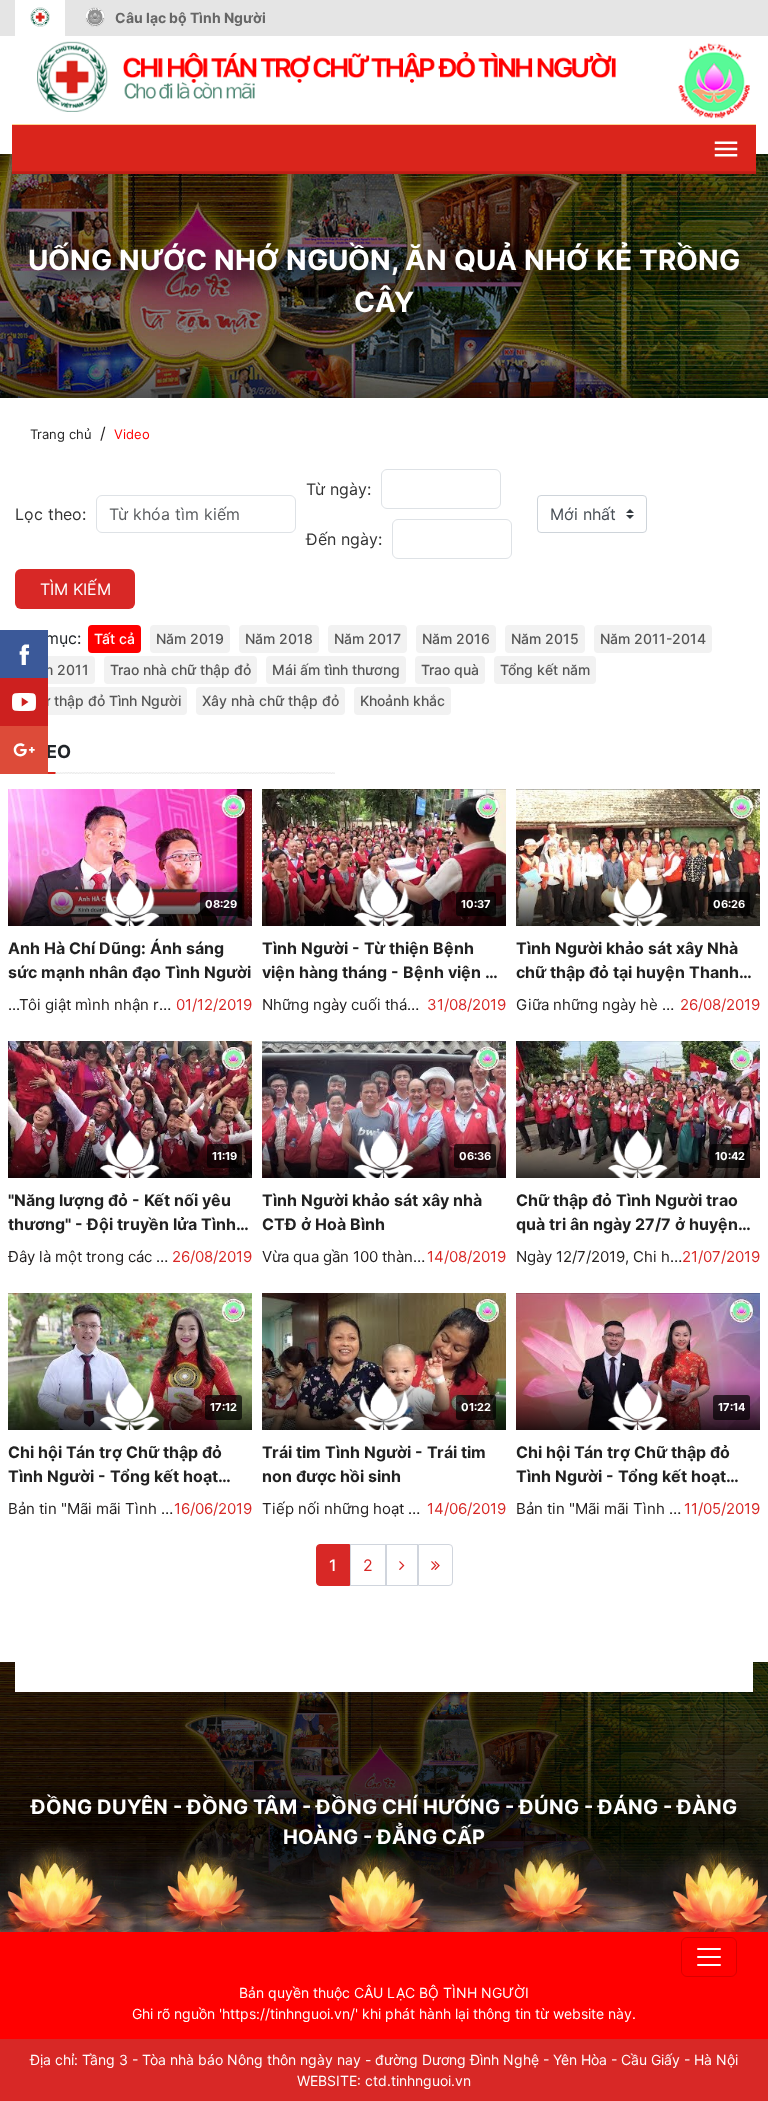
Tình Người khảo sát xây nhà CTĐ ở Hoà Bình (372, 1212)
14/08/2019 (466, 1256)
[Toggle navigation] (709, 1957)
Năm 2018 (279, 638)
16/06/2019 (213, 1508)
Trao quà (450, 669)
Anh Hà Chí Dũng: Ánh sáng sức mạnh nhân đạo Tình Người (129, 960)
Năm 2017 (367, 638)
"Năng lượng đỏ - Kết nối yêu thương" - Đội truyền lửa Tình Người (122, 1213)
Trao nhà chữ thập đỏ (180, 669)
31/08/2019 (466, 1004)
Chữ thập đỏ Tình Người (102, 700)
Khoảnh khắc (402, 700)
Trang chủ (61, 434)
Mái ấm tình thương (336, 669)
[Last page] (435, 1565)
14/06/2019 (466, 1508)
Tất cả (114, 638)
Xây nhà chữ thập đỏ (270, 700)
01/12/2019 (214, 1004)
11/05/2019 (722, 1508)
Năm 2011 (56, 669)
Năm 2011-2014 (653, 638)
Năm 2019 (190, 638)
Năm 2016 (456, 638)
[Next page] (402, 1565)
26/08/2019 (720, 1004)
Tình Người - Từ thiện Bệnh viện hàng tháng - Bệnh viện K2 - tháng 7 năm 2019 (384, 961)
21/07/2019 (721, 1256)
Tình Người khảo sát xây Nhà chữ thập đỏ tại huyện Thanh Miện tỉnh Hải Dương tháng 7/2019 (627, 961)
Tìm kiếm (75, 589)
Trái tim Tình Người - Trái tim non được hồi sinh (374, 1464)
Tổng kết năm (545, 669)
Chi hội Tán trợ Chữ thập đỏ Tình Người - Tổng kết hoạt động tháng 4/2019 (623, 1465)
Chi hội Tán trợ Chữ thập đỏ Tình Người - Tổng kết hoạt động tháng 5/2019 (115, 1465)
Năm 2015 (545, 638)
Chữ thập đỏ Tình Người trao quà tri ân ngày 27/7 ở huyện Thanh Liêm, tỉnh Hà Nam (627, 1213)
